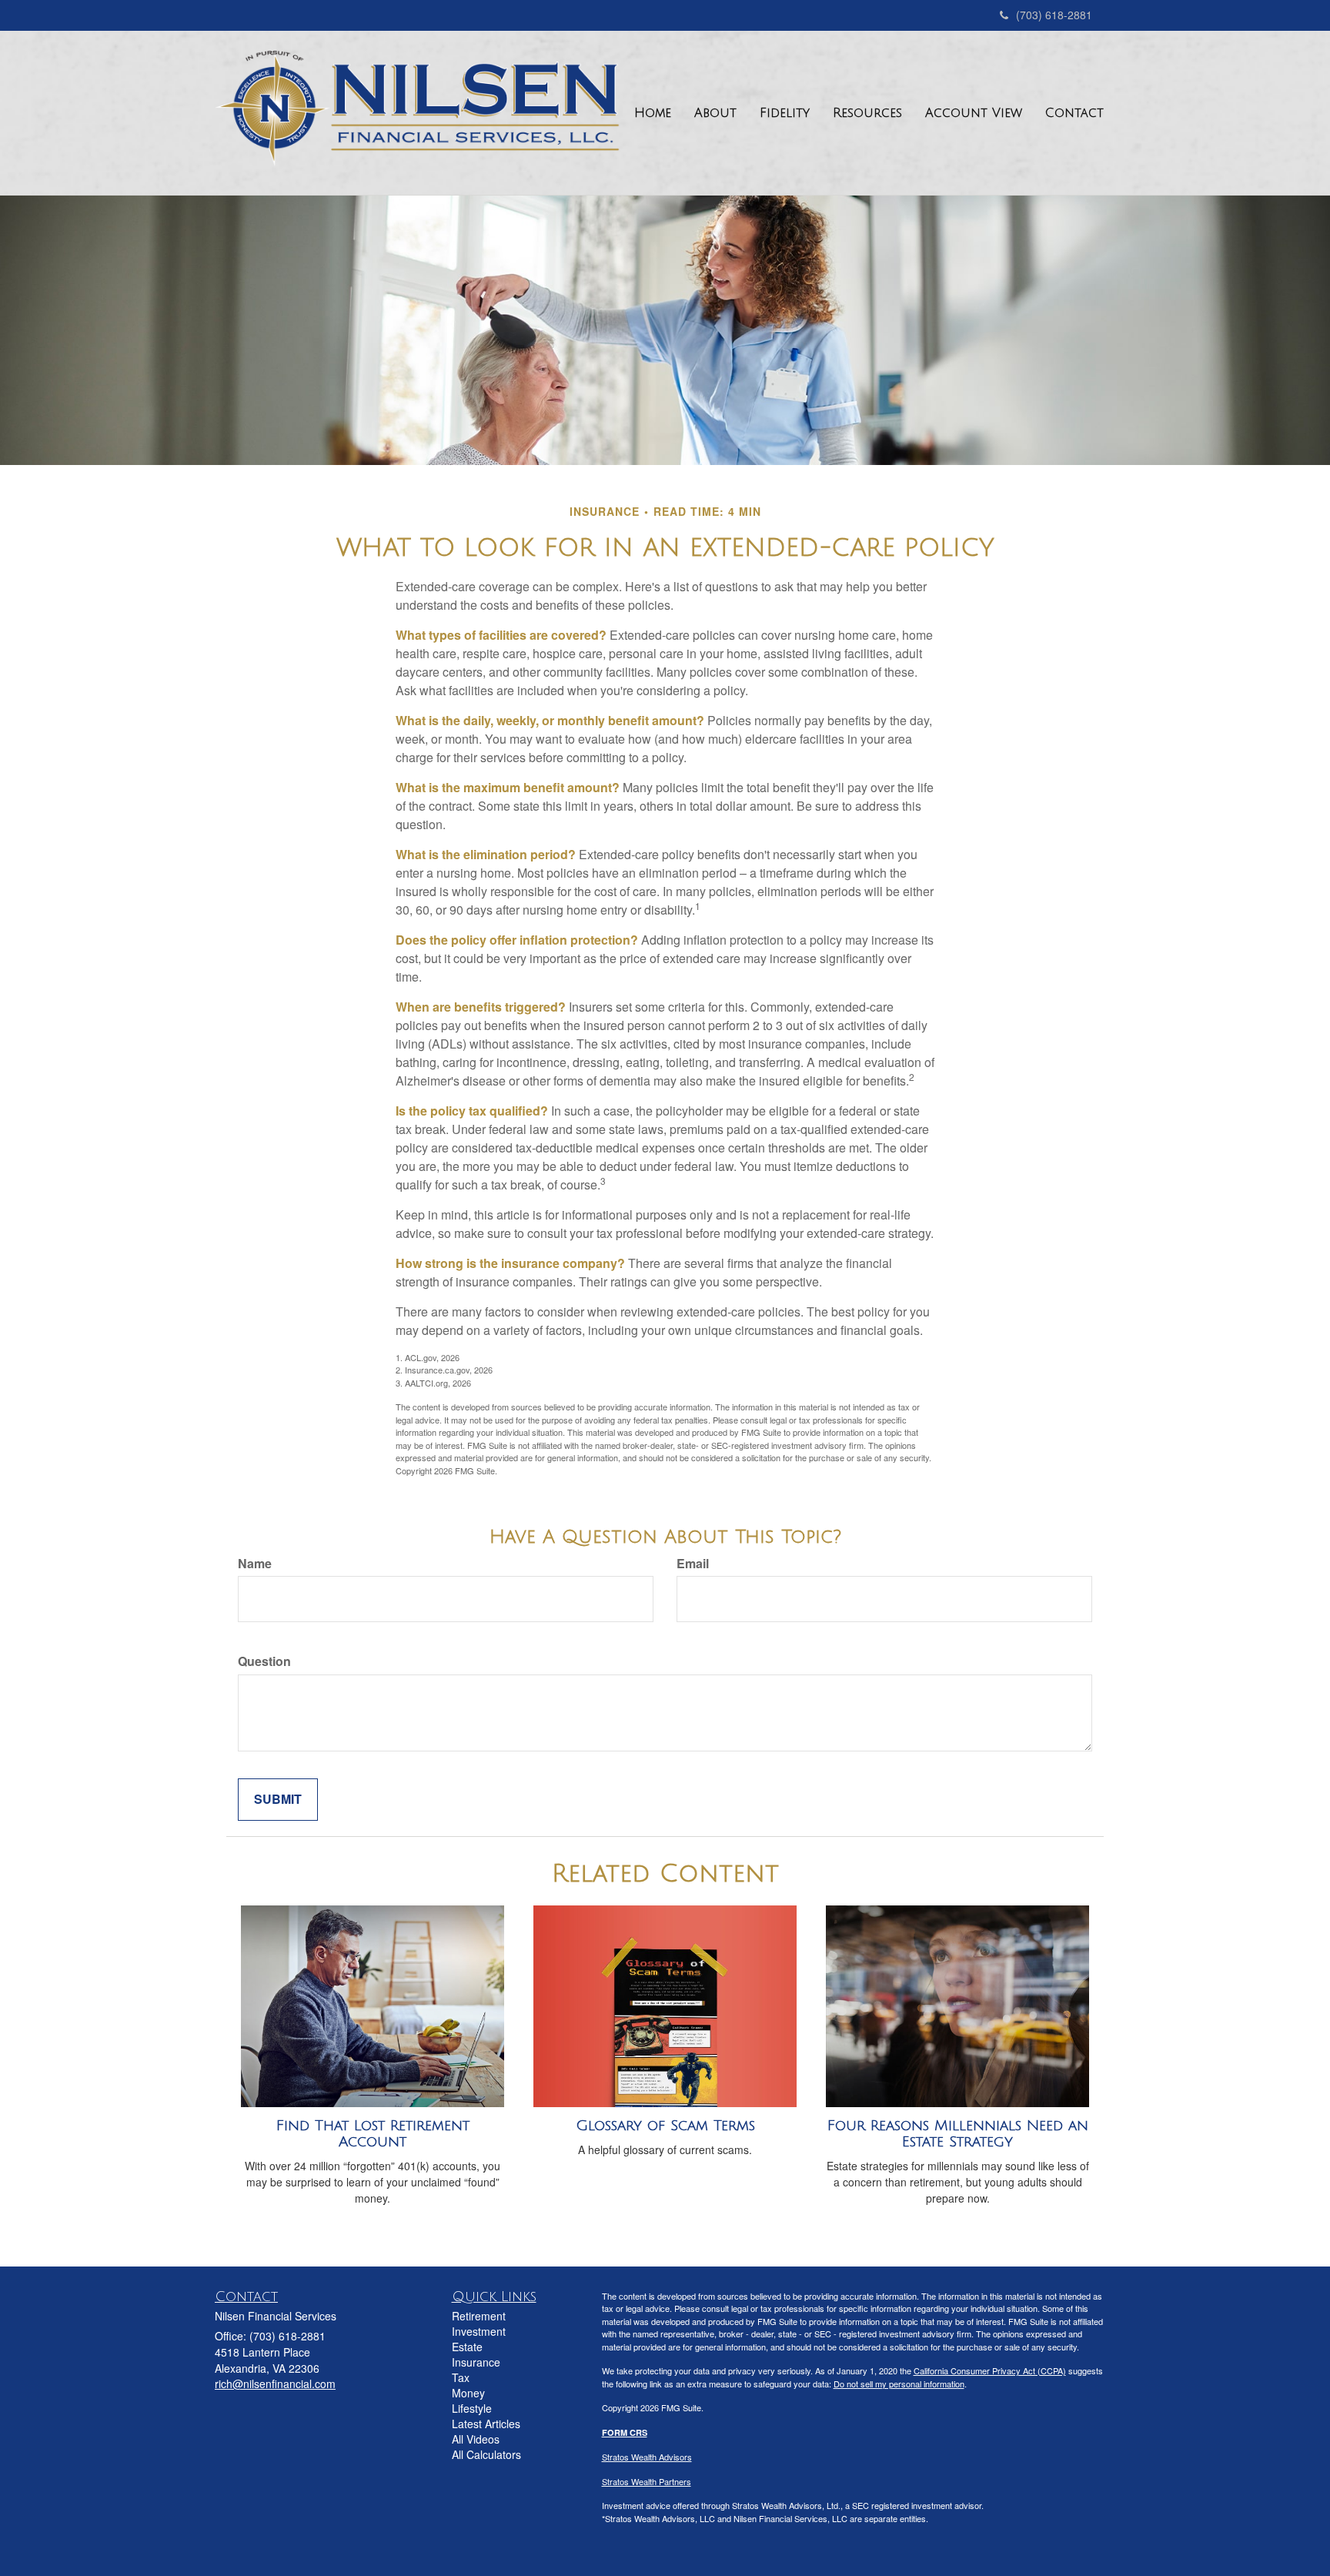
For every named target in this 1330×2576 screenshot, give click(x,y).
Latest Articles (486, 2424)
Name (255, 1564)
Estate (467, 2347)
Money (468, 2393)
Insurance (476, 2362)
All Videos (476, 2439)
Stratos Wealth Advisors (647, 2457)
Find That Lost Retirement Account (373, 2134)
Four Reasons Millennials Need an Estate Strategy (958, 2134)
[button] (715, 113)
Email (693, 1564)
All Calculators (486, 2454)
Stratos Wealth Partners (647, 2481)
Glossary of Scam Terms (665, 2126)
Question (264, 1661)
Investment (479, 2331)
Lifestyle (472, 2408)
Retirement (479, 2316)
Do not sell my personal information (899, 2384)
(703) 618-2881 (1054, 15)
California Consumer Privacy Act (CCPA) (990, 2370)
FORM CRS (625, 2432)
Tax (461, 2377)
